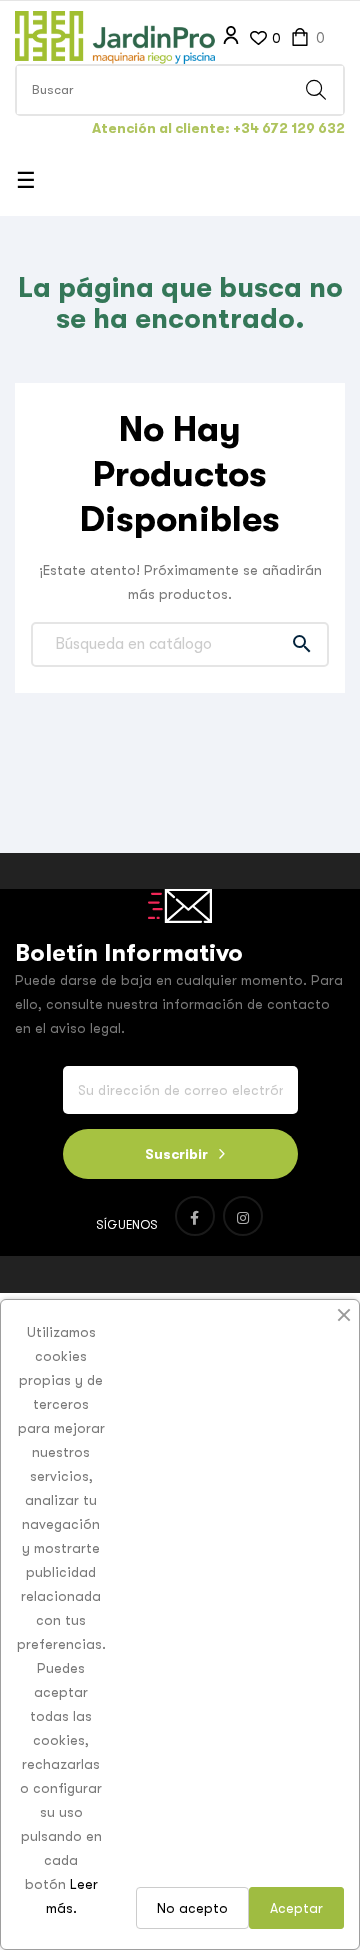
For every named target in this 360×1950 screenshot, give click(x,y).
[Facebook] (195, 1216)
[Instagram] (243, 1216)
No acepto (192, 1908)
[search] (316, 90)
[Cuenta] (231, 36)
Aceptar (296, 1908)
